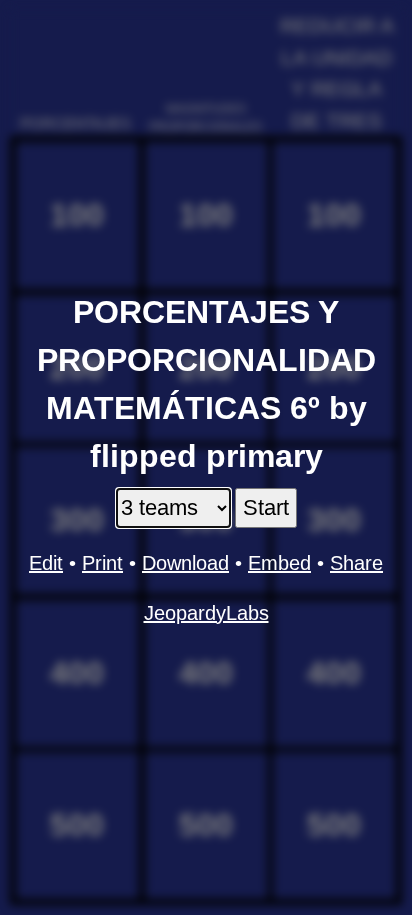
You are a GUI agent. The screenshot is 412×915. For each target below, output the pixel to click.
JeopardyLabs (206, 613)
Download (185, 563)
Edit (46, 563)
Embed (279, 563)
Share (356, 563)
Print (102, 563)
